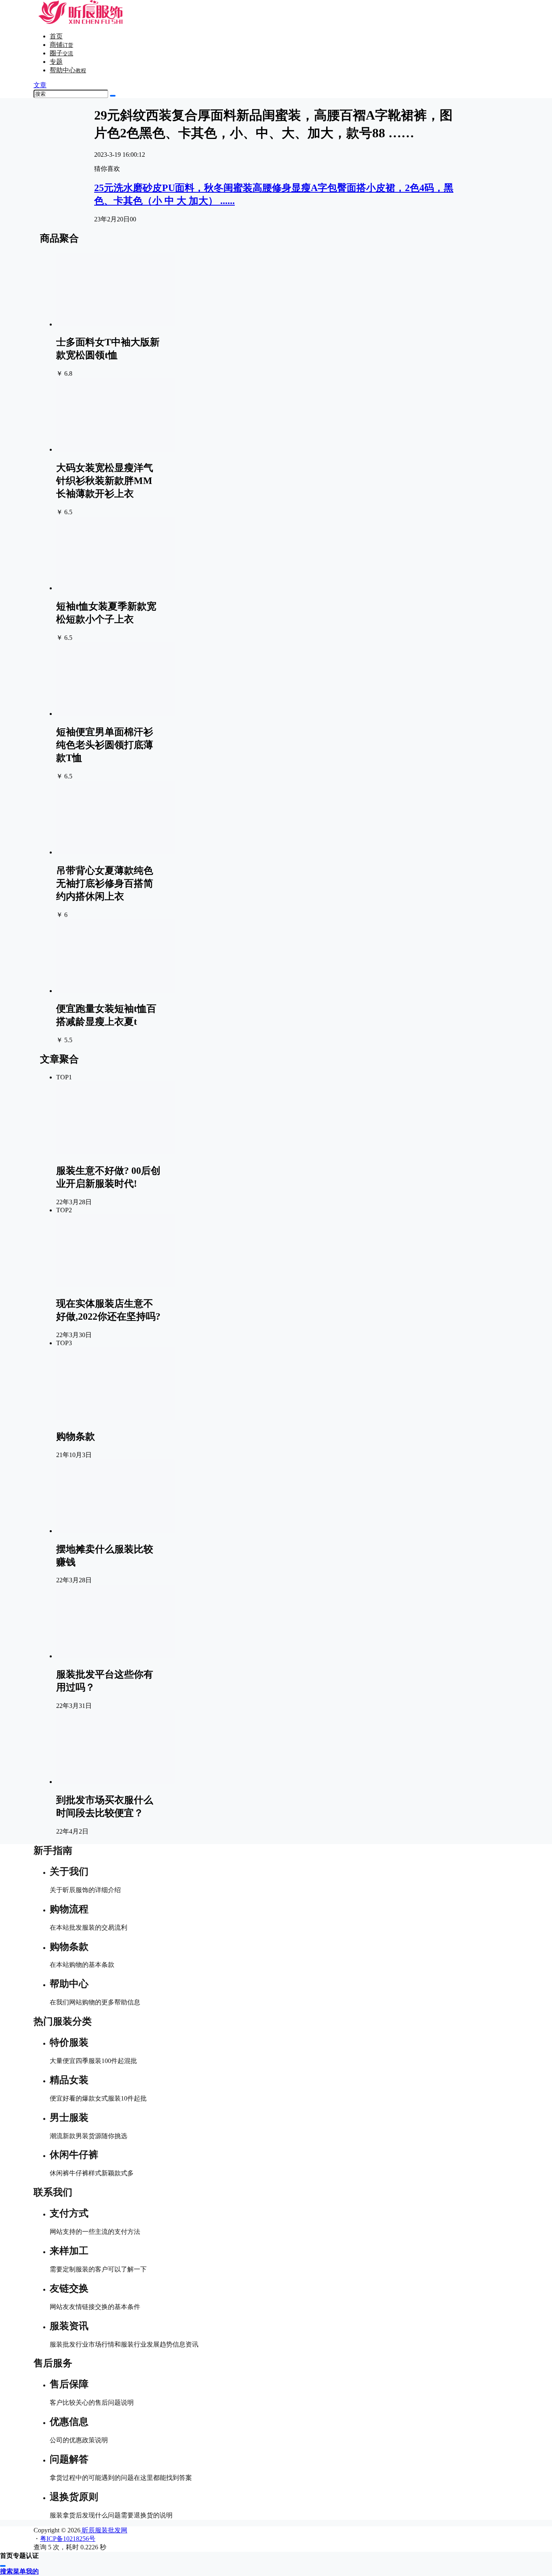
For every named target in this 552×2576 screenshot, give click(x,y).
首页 (56, 36)
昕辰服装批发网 (104, 2530)
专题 (56, 62)
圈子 (61, 53)
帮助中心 (68, 70)
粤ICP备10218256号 (68, 2539)
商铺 (61, 45)
